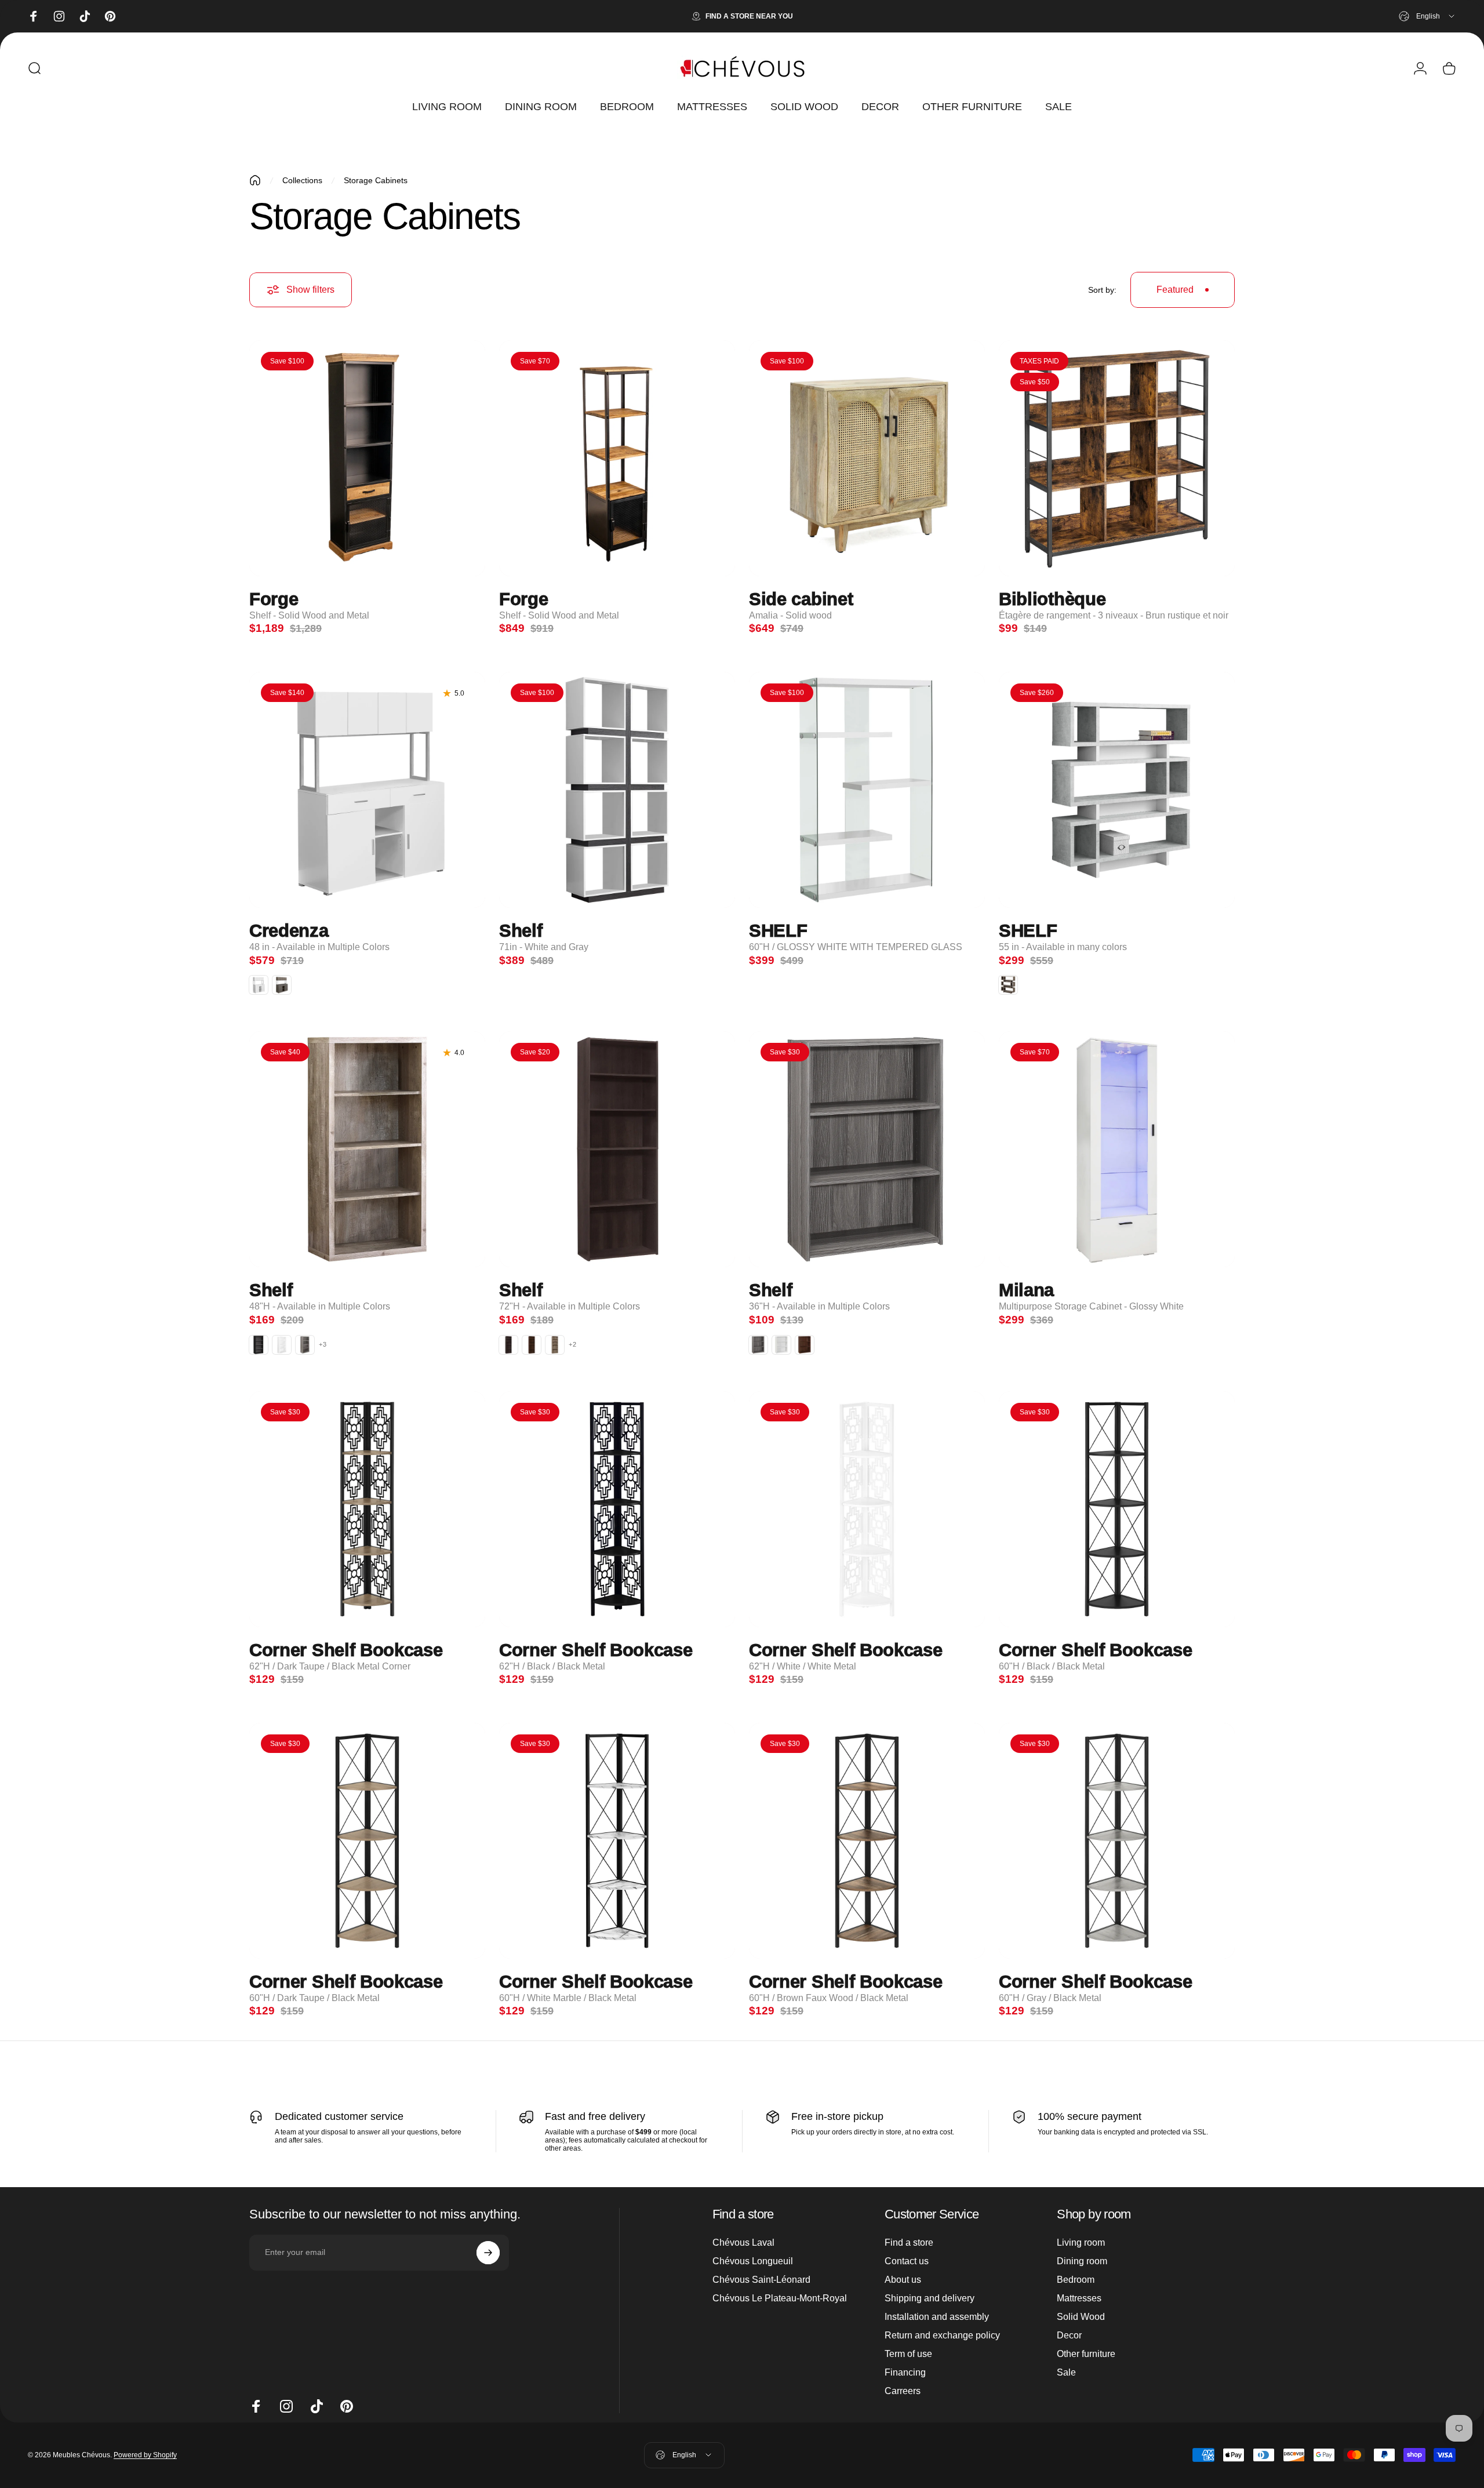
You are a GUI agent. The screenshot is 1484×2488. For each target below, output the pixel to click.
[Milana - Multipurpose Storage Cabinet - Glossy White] (1117, 1149)
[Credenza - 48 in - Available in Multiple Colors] (367, 790)
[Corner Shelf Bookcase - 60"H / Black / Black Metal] (1117, 1509)
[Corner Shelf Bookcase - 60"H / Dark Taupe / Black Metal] (367, 1841)
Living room (1081, 2243)
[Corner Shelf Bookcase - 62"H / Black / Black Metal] (617, 1509)
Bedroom (1076, 2280)
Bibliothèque (1052, 600)
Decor (1069, 2335)
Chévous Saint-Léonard (761, 2280)
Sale (1066, 2372)
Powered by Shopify (145, 2455)
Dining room (1082, 2261)
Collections (302, 180)
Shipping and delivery (930, 2298)
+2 (573, 1345)
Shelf (521, 931)
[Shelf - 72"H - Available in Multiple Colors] (617, 1149)
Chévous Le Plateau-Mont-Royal (780, 2298)
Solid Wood (1081, 2317)
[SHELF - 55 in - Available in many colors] (1117, 790)
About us (903, 2280)
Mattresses (1079, 2298)
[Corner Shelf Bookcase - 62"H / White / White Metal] (867, 1509)
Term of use (908, 2354)
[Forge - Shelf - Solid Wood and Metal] (367, 458)
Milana (1026, 1291)
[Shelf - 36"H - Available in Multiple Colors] (867, 1149)
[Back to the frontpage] (255, 180)
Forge (274, 600)
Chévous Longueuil (753, 2261)
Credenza (289, 931)
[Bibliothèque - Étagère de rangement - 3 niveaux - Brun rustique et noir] (1117, 458)
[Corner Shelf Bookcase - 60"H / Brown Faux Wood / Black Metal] (867, 1841)
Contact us (907, 2261)
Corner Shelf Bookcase (346, 1651)
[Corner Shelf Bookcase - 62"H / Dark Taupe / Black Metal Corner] (367, 1509)
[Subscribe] (488, 2253)
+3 (323, 1345)
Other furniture (1086, 2354)
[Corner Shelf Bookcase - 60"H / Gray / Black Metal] (1117, 1841)
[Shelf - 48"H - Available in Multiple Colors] (367, 1149)
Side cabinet (801, 600)
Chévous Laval (743, 2243)
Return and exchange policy (942, 2335)
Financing (905, 2372)
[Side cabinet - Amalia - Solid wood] (867, 458)
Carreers (903, 2391)
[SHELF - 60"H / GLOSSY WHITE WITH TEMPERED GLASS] (867, 790)
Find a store (909, 2243)
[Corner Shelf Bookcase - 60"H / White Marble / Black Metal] (617, 1841)
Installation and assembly (937, 2317)
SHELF (778, 931)
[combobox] (1427, 16)
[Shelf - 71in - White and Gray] (617, 790)
